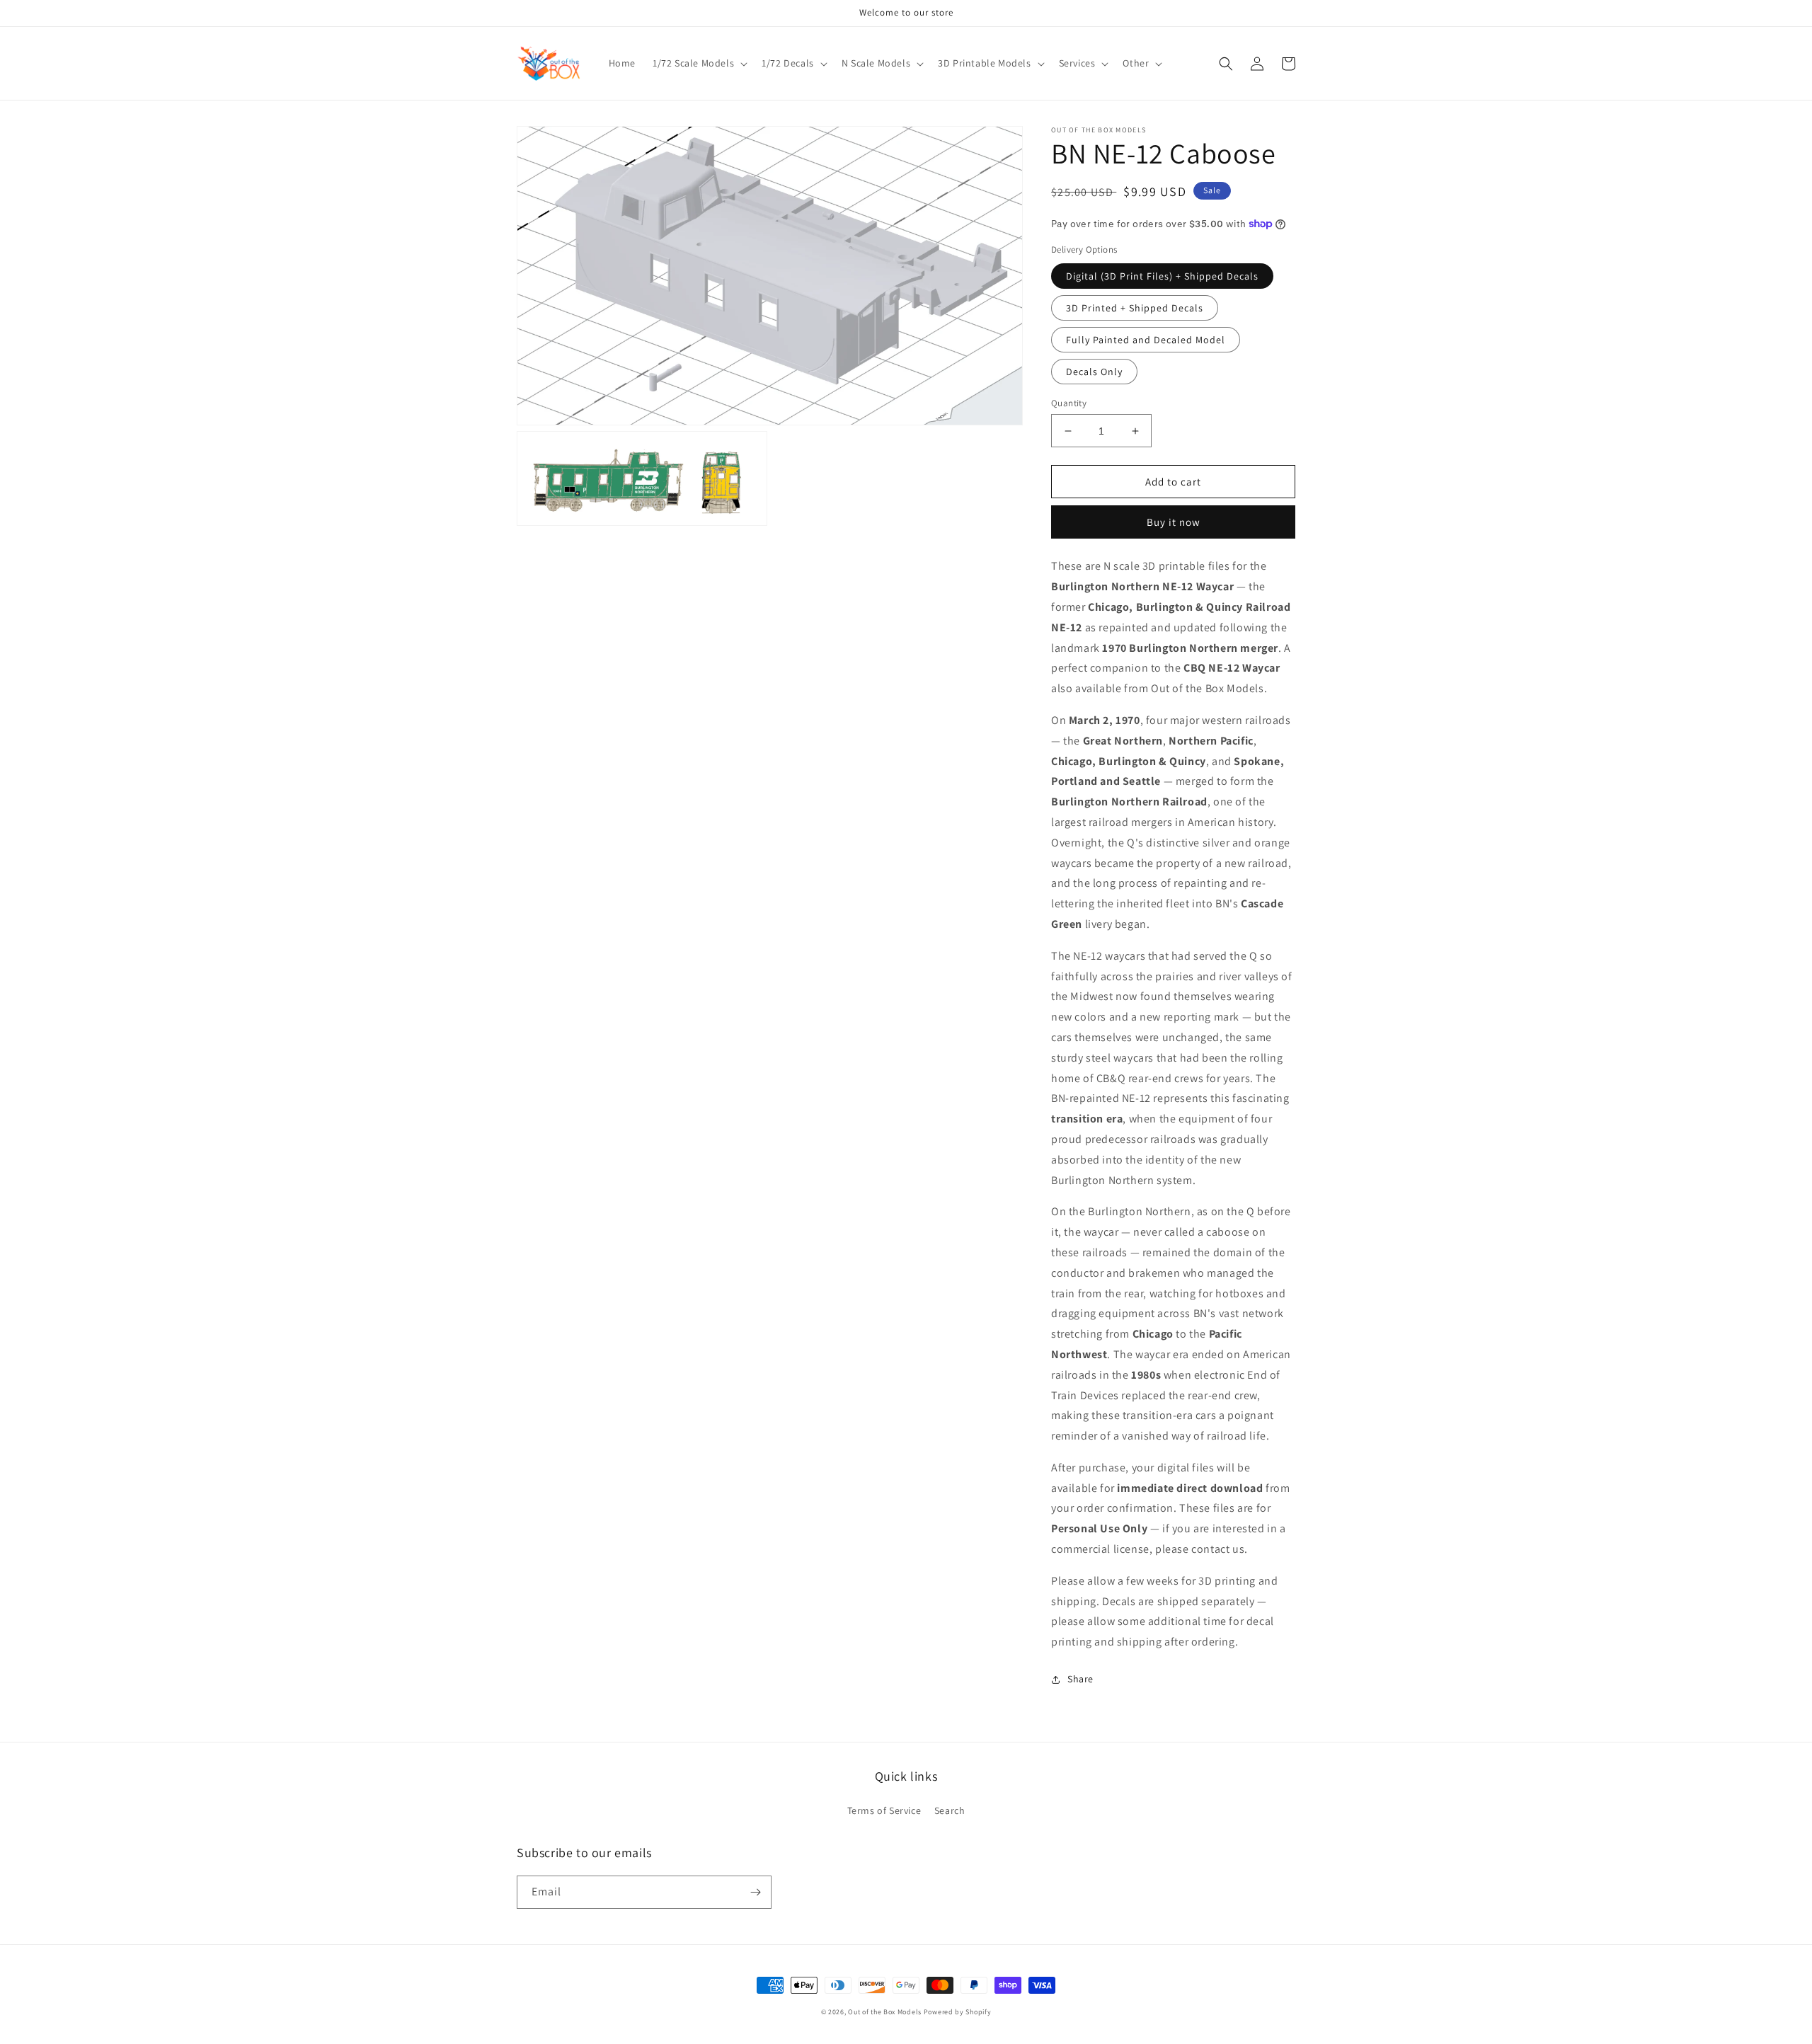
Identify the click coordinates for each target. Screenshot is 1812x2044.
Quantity (1069, 403)
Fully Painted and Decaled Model (1146, 340)
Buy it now (1174, 522)
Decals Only (1094, 372)
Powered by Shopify (958, 2012)
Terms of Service (884, 1810)
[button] (699, 63)
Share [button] (1080, 1679)
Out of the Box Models (885, 2012)
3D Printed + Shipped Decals (1135, 308)
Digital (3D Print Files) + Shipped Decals (1162, 276)
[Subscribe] (755, 1892)
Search (950, 1810)
